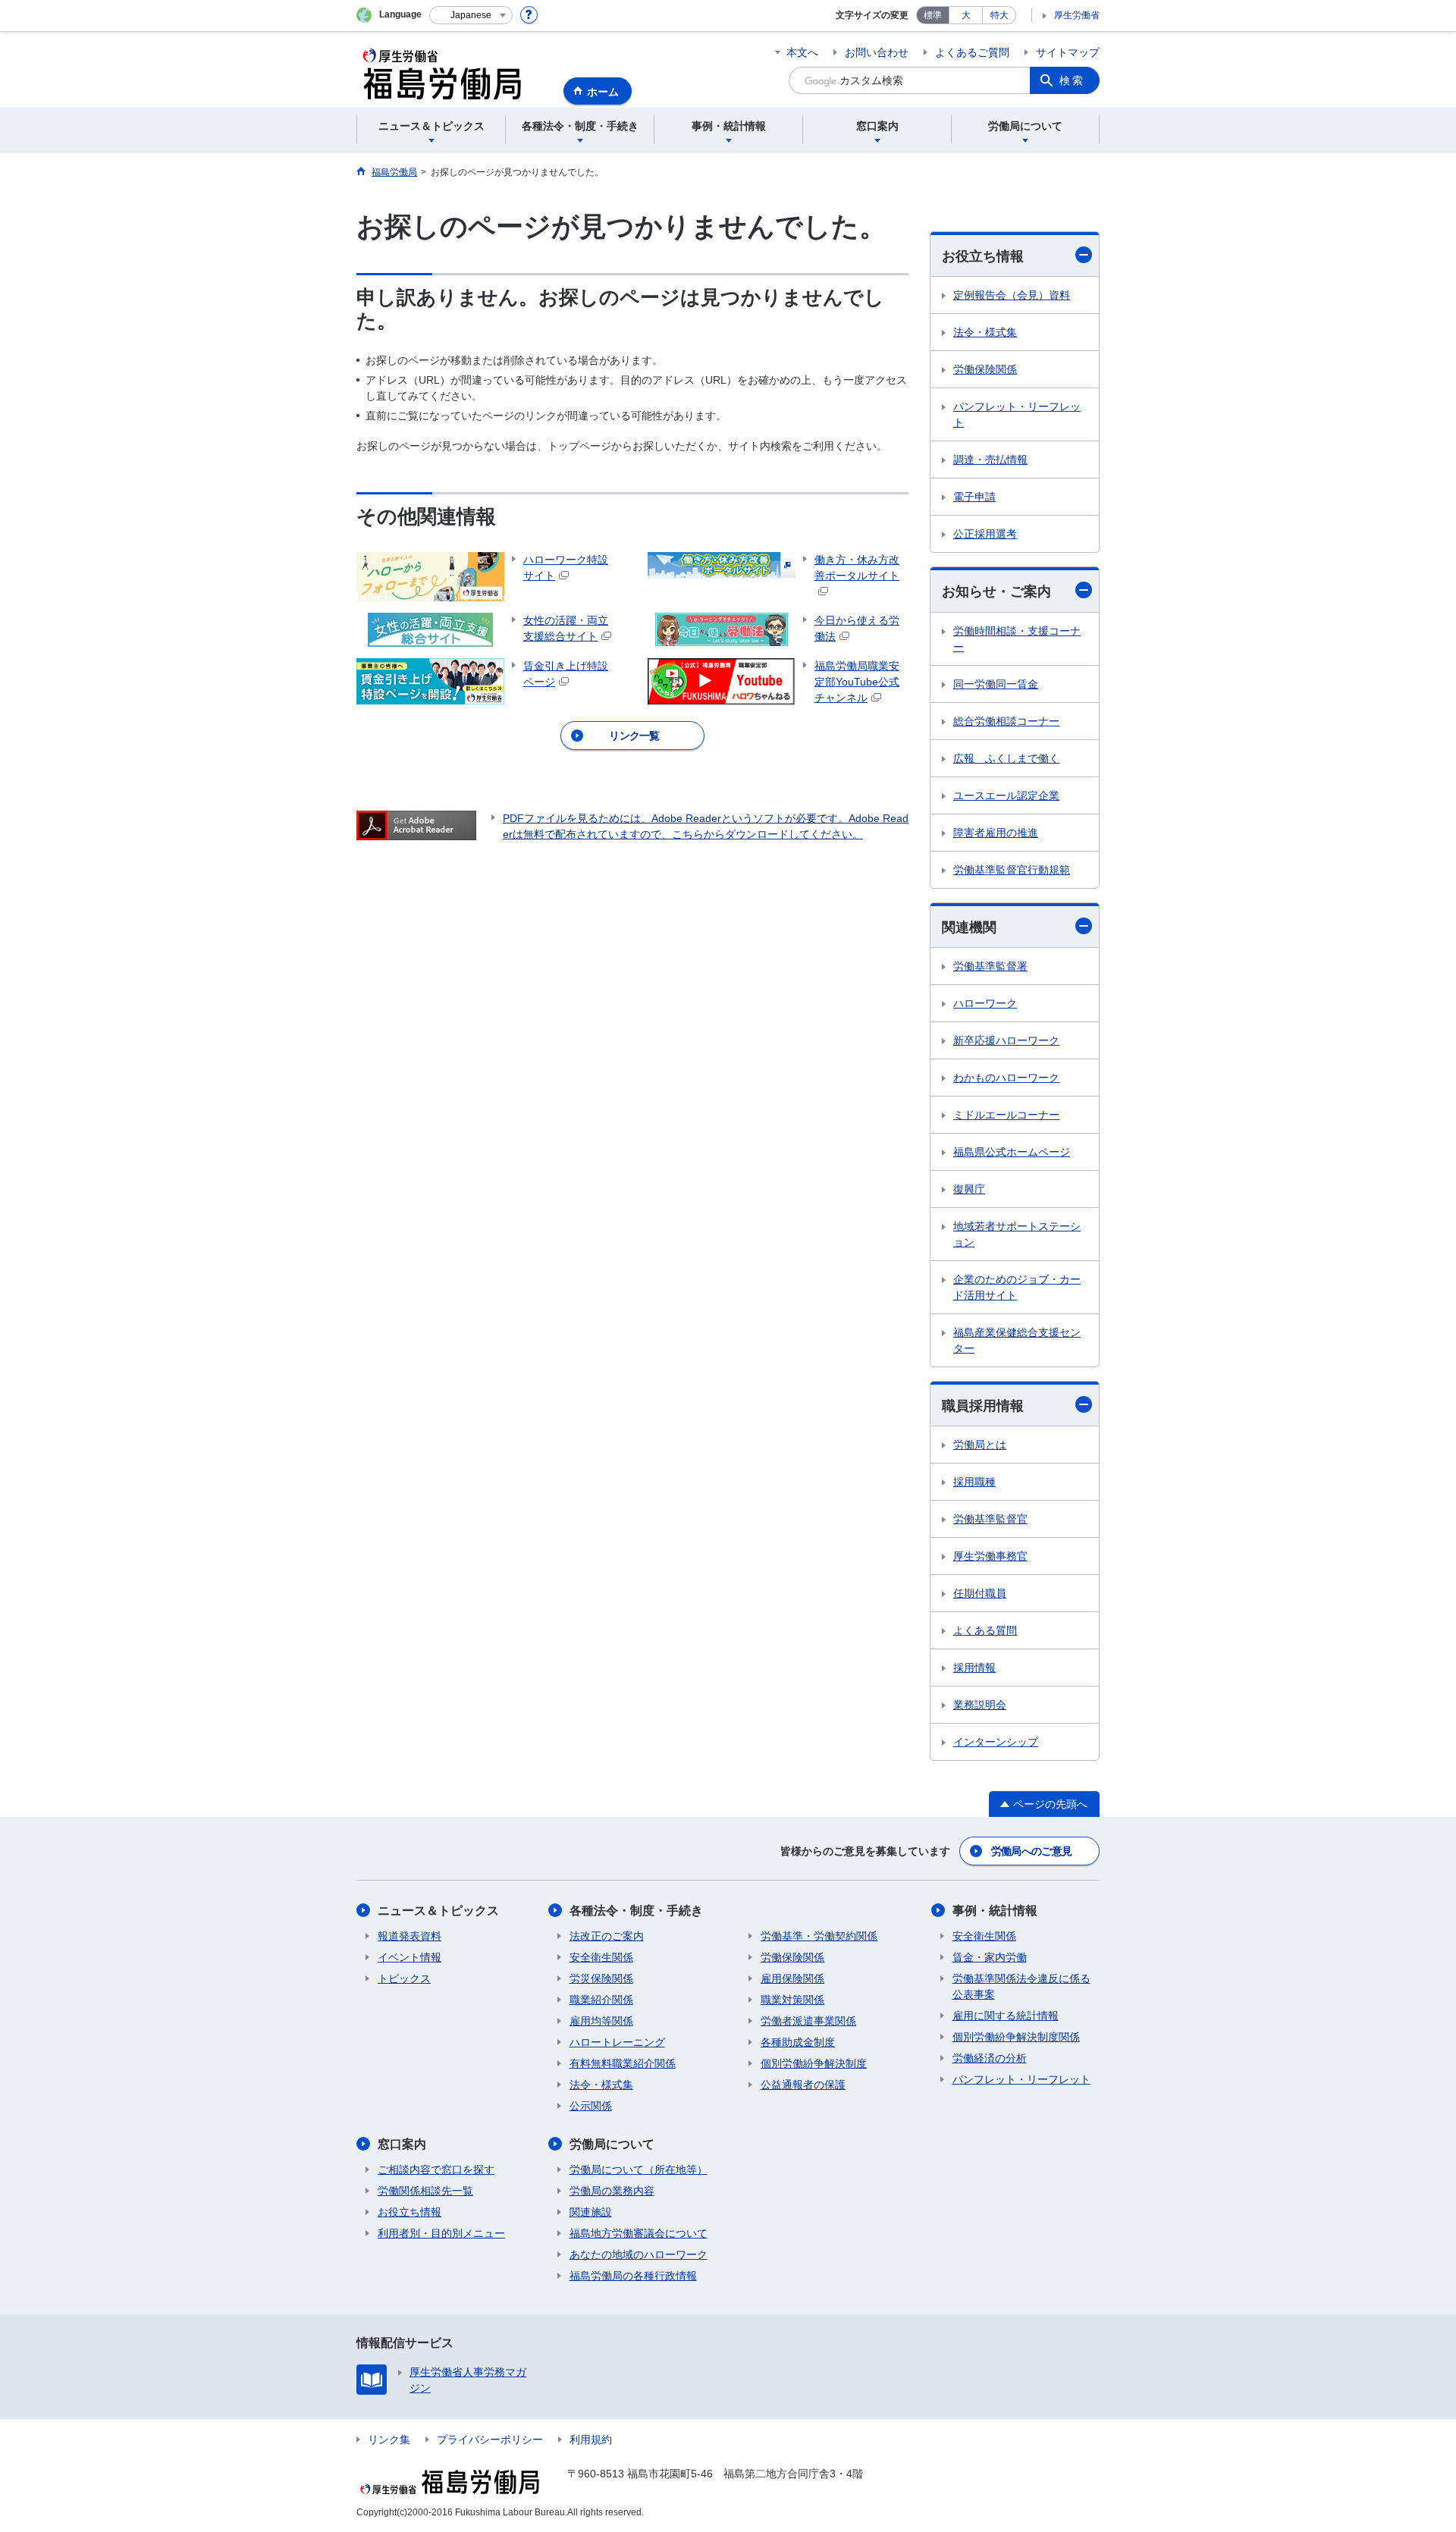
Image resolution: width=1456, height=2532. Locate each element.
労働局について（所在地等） (639, 2170)
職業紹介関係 (601, 2000)
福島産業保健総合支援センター (1017, 1340)
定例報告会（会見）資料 (1012, 295)
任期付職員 (980, 1593)
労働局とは (980, 1445)
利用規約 (591, 2439)
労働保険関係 (985, 369)
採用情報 (974, 1668)
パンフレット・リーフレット (1017, 414)
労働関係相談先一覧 (425, 2191)
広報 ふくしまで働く (1006, 758)
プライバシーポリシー (490, 2439)
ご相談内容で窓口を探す (436, 2170)
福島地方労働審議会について (639, 2233)
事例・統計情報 (995, 1911)
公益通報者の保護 (803, 2085)
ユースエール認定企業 (1006, 795)
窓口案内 (402, 2144)
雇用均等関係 (601, 2021)
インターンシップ (996, 1742)
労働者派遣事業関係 (808, 2021)
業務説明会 (980, 1705)
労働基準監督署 (990, 966)
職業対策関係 (792, 2000)
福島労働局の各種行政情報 (633, 2276)
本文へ (802, 52)
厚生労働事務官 (990, 1556)
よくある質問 (985, 1630)
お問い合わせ (877, 52)
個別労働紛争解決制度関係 (1016, 2037)
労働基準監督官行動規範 (1012, 870)
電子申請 (974, 497)
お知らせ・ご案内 (996, 591)
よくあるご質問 (972, 52)
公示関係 (591, 2106)
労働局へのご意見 (1031, 1851)
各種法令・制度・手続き (636, 1911)
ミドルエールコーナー (1006, 1115)
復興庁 (969, 1189)
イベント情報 (409, 1957)
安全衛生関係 (601, 1957)
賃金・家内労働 (990, 1957)
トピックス (404, 1978)
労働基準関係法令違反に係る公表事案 (1021, 1986)
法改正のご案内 (607, 1936)
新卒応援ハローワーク (1006, 1040)
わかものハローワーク (1006, 1078)
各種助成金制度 (798, 2042)
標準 (933, 15)
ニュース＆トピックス (438, 1911)
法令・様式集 (985, 332)
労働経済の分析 (990, 2058)
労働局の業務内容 (612, 2191)
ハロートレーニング (617, 2042)
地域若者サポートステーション (1017, 1234)
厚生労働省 (1077, 15)
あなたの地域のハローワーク (639, 2254)
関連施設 (591, 2212)
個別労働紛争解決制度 (814, 2063)
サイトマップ (1068, 52)
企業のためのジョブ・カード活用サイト (1017, 1287)
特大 (999, 15)
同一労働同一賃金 (996, 684)
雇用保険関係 (792, 1978)
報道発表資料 (409, 1936)
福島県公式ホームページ (1012, 1152)
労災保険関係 (601, 1978)
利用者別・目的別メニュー (441, 2233)
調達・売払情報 (990, 460)
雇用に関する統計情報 (1006, 2016)
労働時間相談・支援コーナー (1017, 639)
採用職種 (974, 1482)
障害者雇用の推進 (996, 833)
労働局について (612, 2144)
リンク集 (389, 2439)
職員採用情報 (983, 1406)
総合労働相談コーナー (1006, 721)
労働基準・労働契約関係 (819, 1936)
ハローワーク (985, 1003)
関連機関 (969, 927)
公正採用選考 (985, 534)
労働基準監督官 (990, 1519)
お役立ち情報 (983, 256)
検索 (1072, 80)
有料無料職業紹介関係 (623, 2063)
